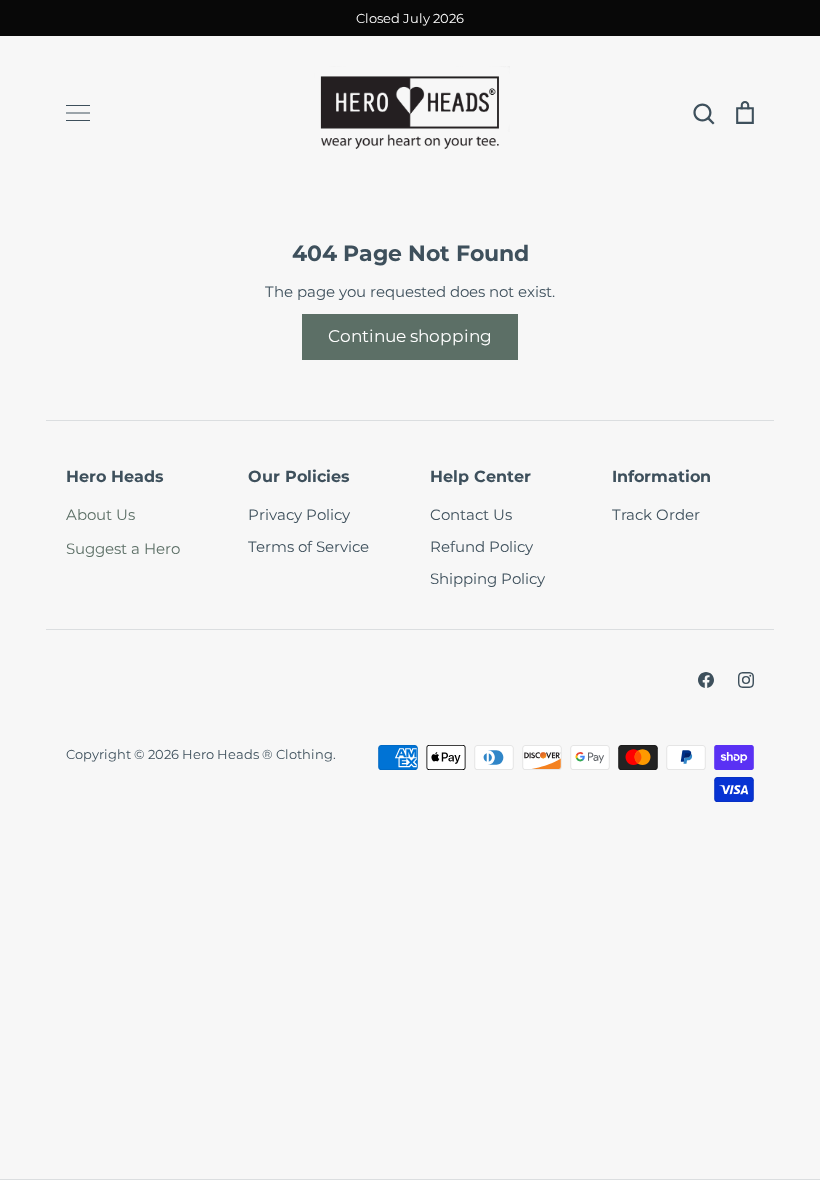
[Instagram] (746, 680)
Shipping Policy (487, 578)
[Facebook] (706, 680)
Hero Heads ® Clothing (257, 754)
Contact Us (471, 514)
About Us (100, 514)
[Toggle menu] (78, 113)
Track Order (656, 514)
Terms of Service (308, 546)
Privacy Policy (299, 514)
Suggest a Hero (123, 548)
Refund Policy (481, 546)
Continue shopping (410, 336)
